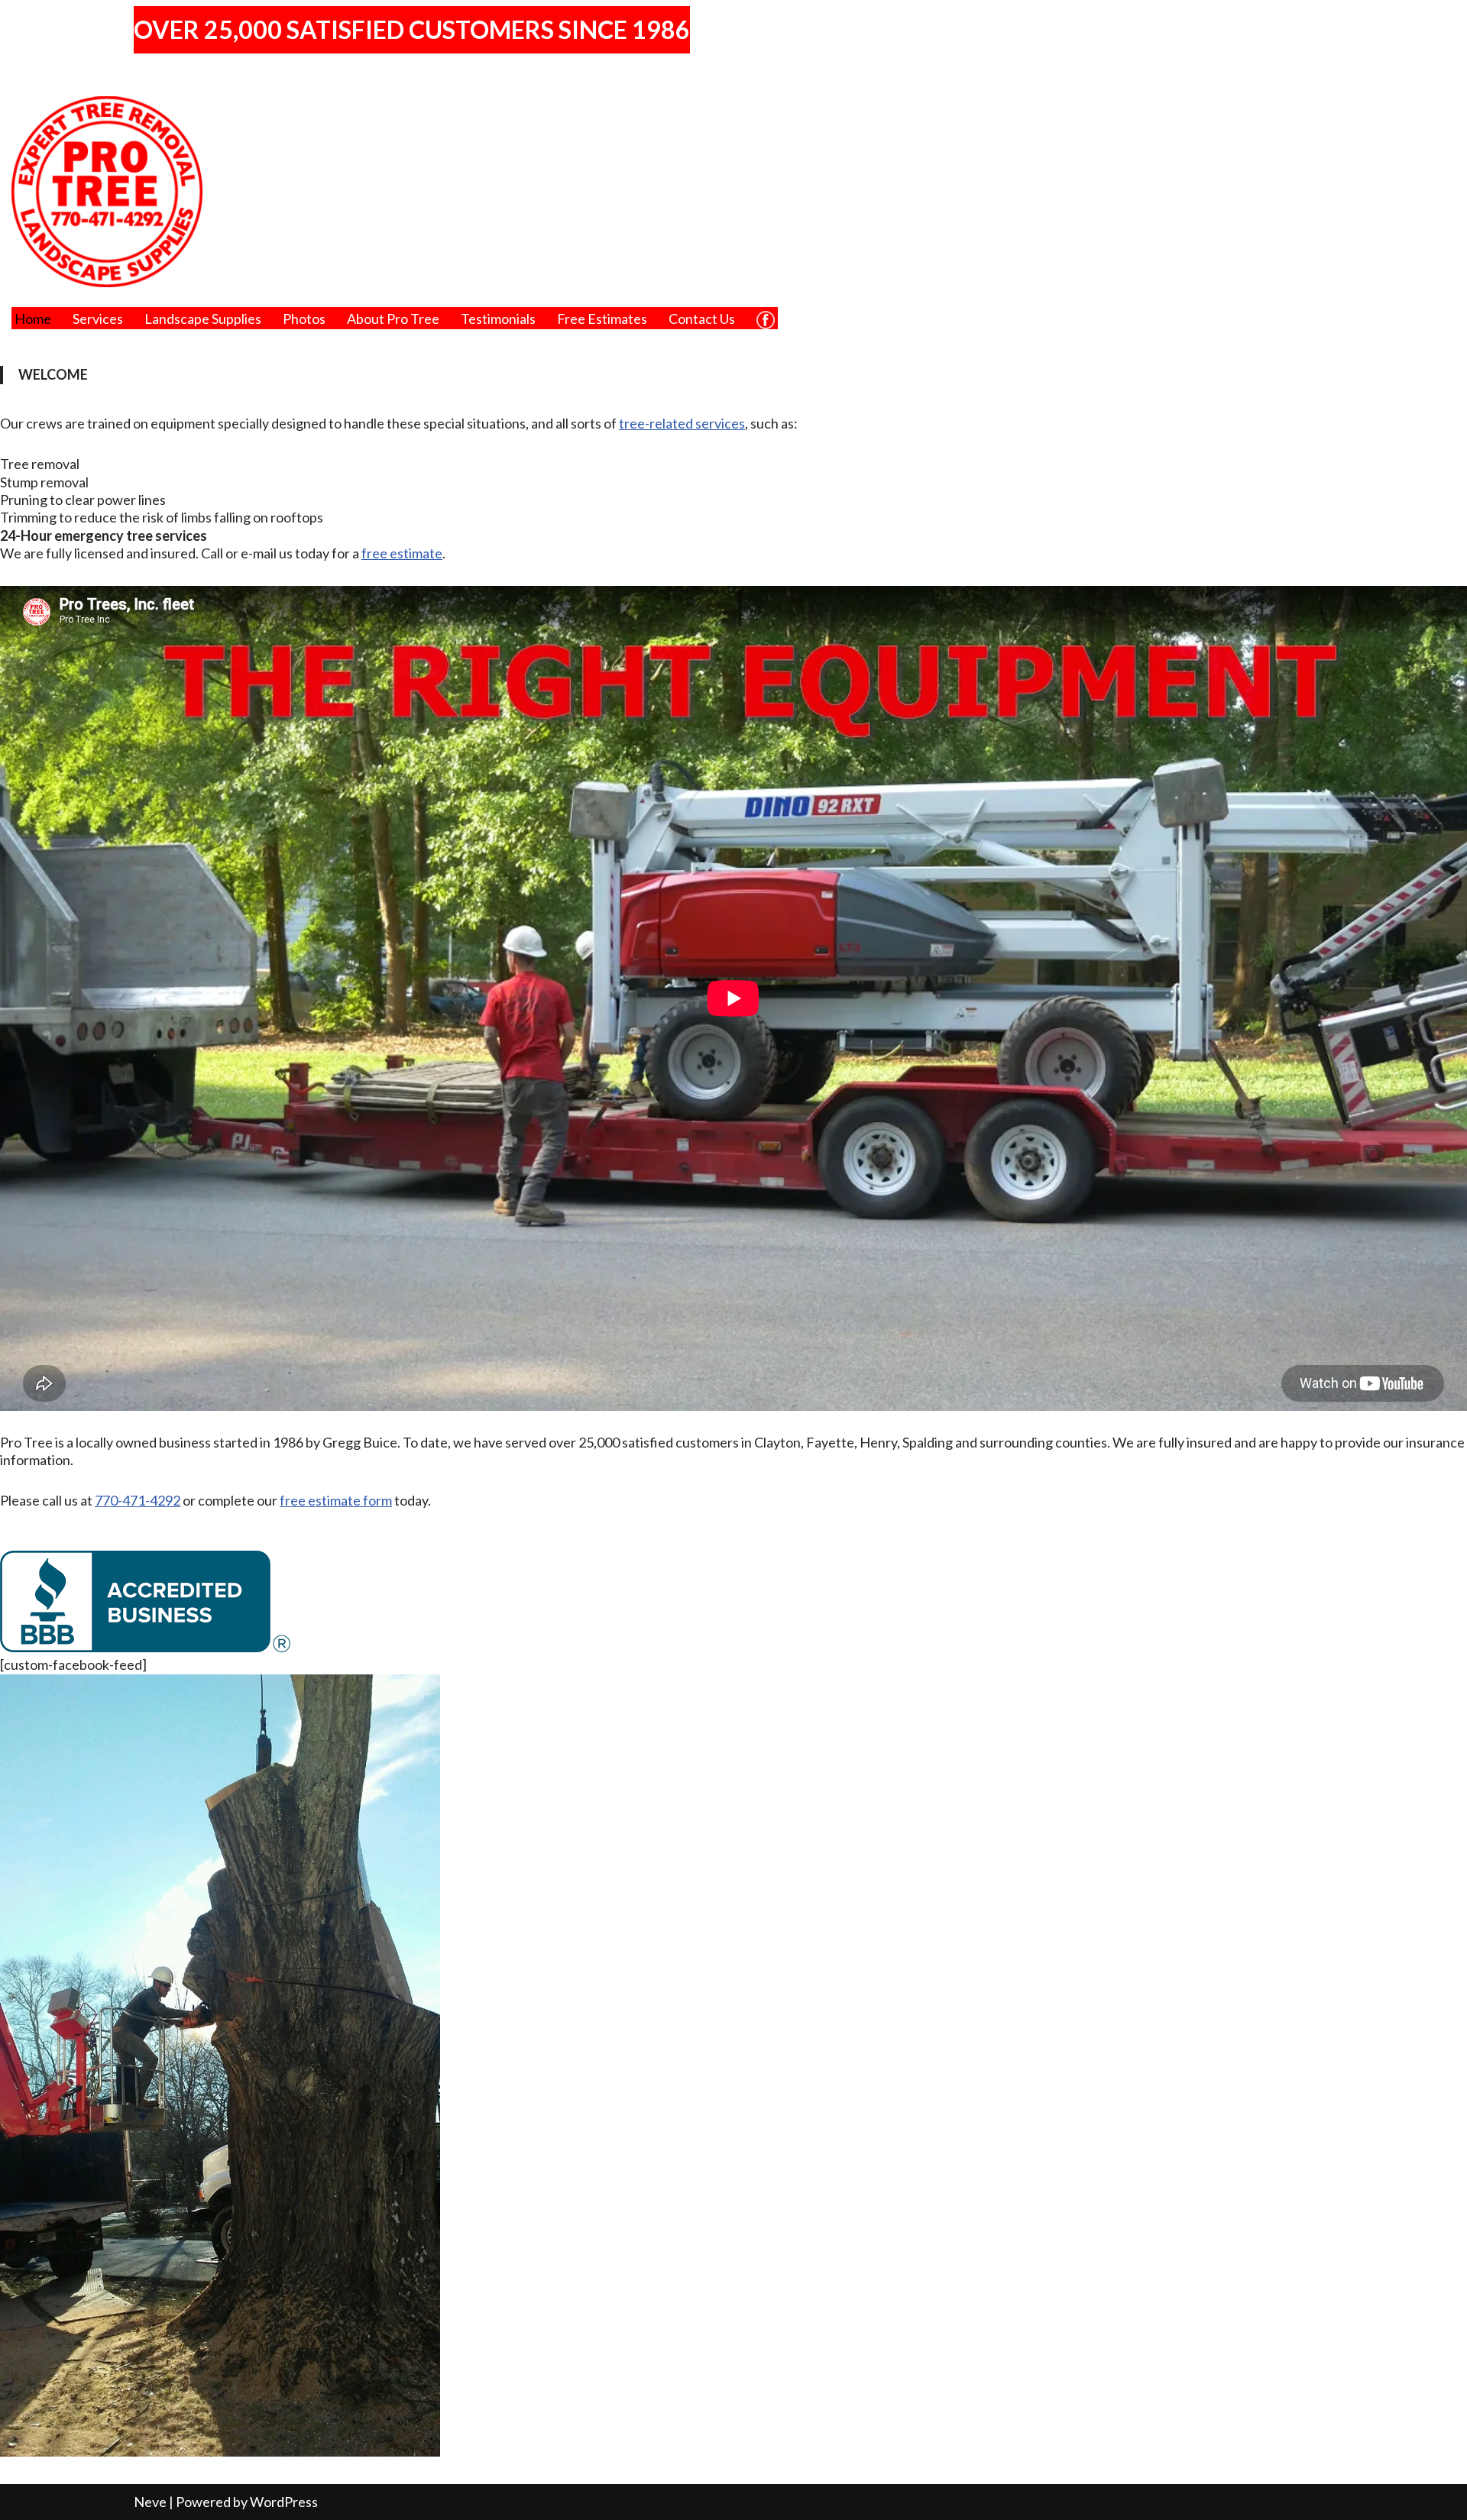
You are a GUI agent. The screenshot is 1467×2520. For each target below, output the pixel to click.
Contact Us (702, 319)
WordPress (284, 2502)
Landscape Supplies (203, 319)
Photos (304, 319)
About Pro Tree (393, 319)
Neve (150, 2502)
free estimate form (336, 1500)
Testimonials (498, 319)
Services (98, 319)
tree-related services (682, 423)
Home (33, 319)
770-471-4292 (138, 1500)
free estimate (402, 553)
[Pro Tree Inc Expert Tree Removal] (107, 192)
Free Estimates (602, 319)
